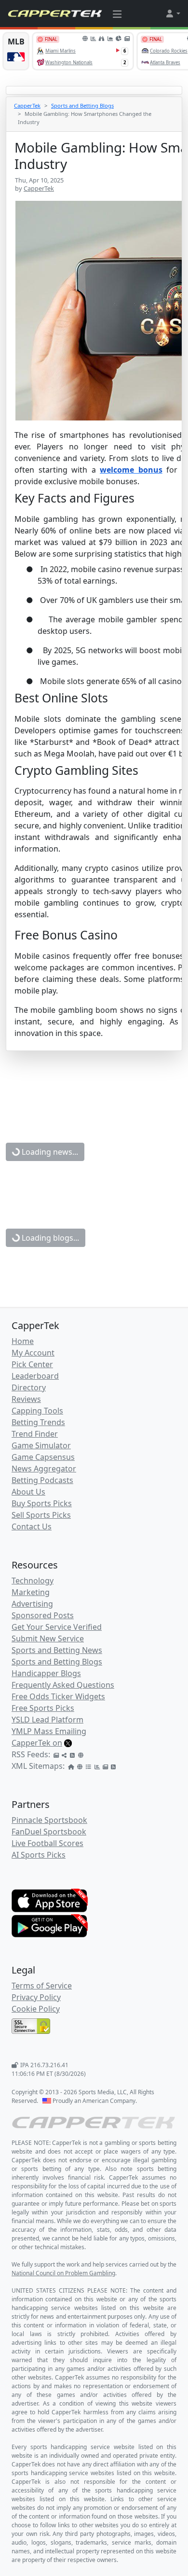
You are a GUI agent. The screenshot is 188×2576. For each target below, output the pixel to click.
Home (23, 1341)
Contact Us (32, 1526)
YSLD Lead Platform (47, 1720)
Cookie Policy (36, 2009)
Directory (29, 1387)
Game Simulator (41, 1445)
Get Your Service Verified (57, 1627)
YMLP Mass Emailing (49, 1731)
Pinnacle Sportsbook (49, 1820)
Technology (33, 1581)
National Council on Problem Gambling (63, 2273)
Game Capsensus (43, 1457)
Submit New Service (48, 1638)
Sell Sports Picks (41, 1515)
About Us (28, 1492)
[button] (173, 14)
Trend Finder (35, 1434)
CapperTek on (37, 1743)
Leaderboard (35, 1376)
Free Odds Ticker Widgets (58, 1696)
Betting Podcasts (42, 1480)
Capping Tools (37, 1411)
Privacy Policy (36, 1997)
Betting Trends (38, 1422)
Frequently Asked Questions (63, 1685)
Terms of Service (42, 1986)
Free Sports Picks (43, 1708)
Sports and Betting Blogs (82, 105)
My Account (33, 1353)
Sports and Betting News (57, 1650)
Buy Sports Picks (42, 1503)
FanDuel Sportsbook (49, 1832)
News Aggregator (44, 1469)
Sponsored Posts (43, 1615)
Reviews (26, 1399)
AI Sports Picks (39, 1855)
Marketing (31, 1592)
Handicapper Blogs (46, 1673)
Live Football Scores (47, 1843)
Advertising (32, 1604)
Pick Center (32, 1364)
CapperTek (27, 105)
